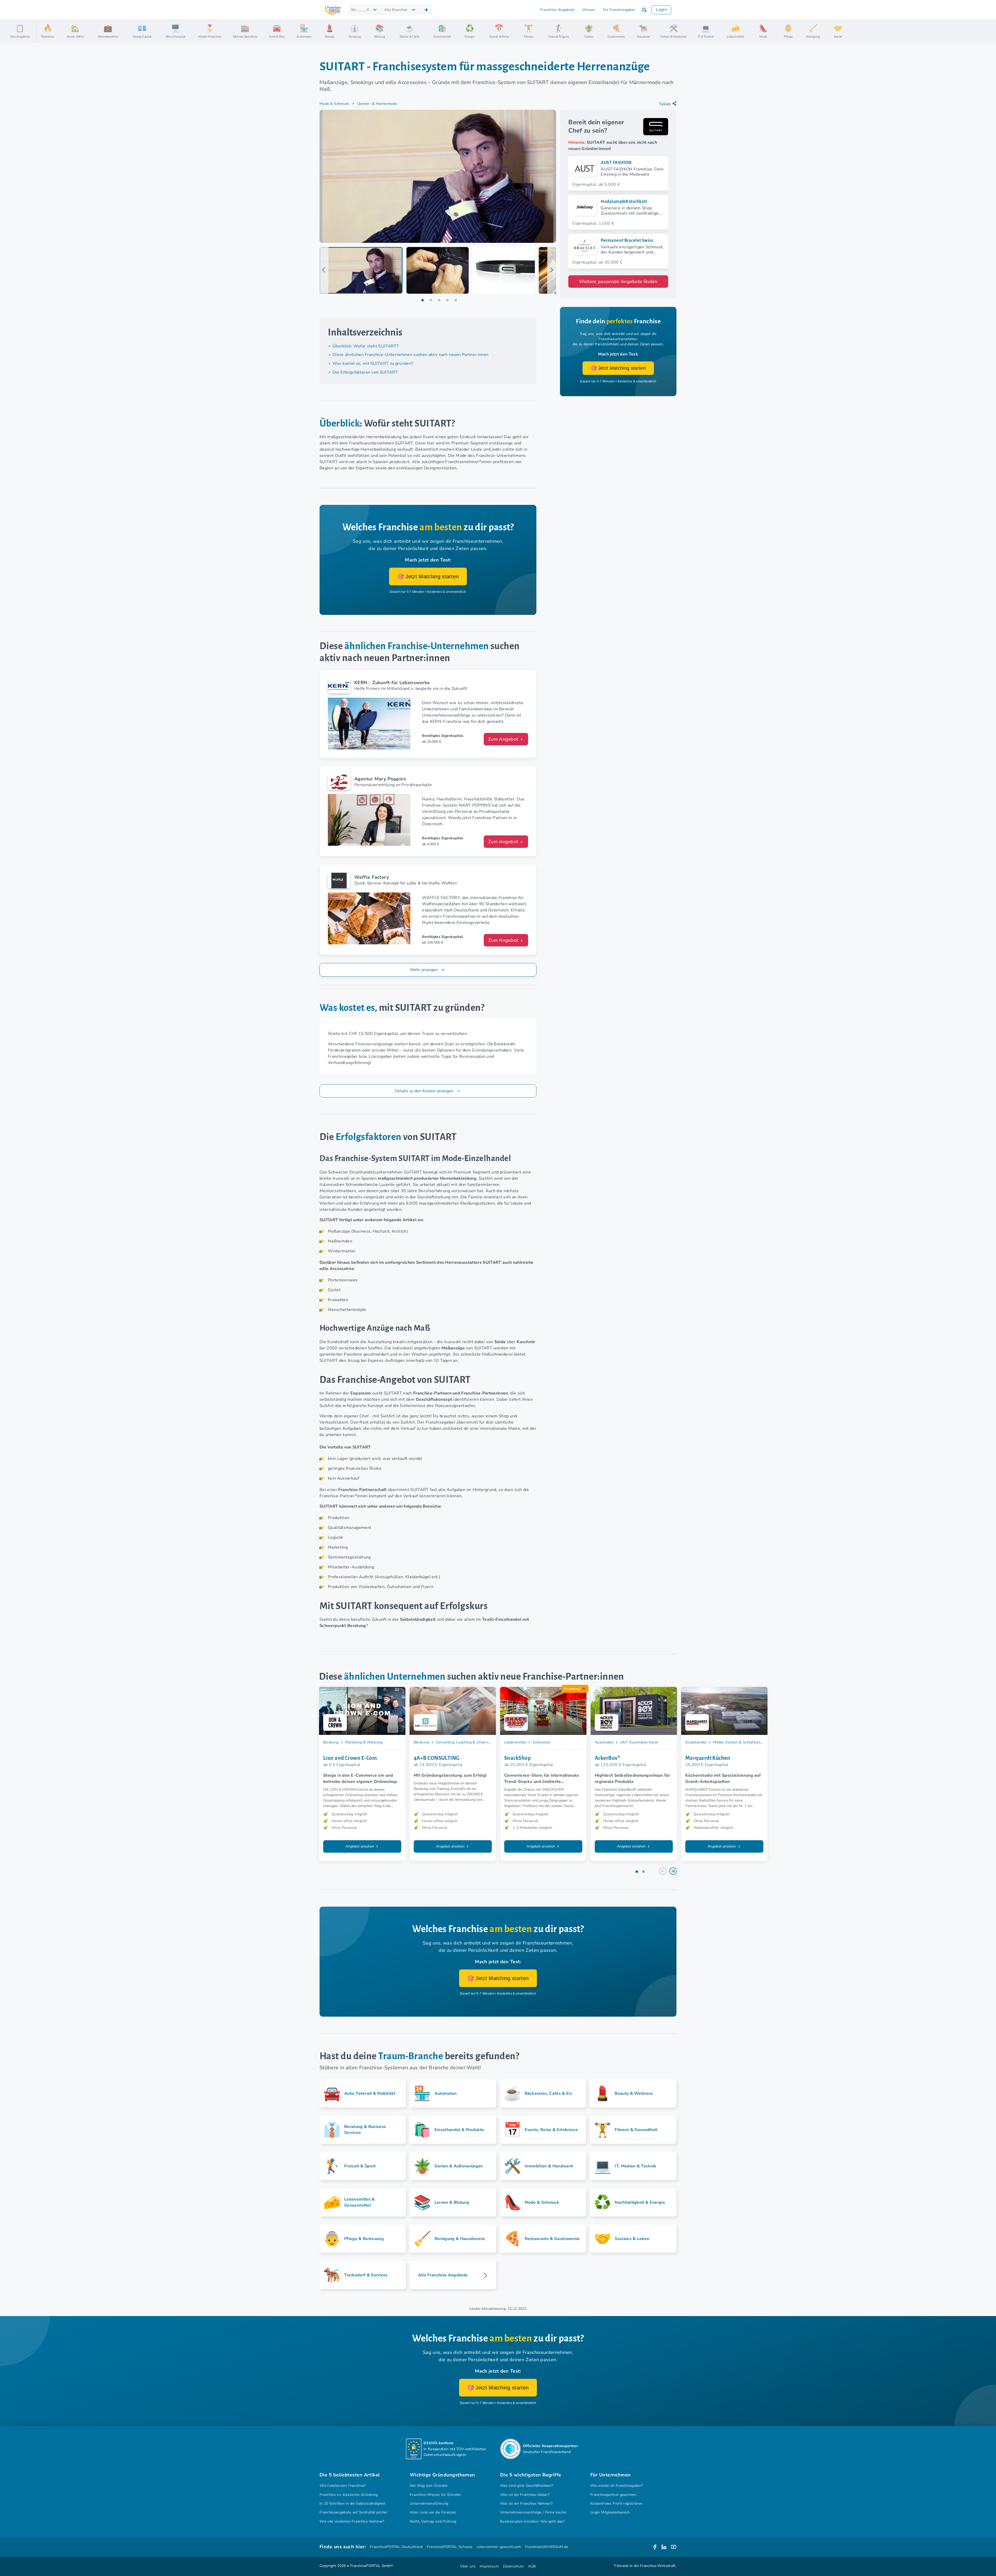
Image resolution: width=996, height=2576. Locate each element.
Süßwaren (542, 1742)
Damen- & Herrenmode (377, 104)
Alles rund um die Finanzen (433, 2512)
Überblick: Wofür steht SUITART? (365, 346)
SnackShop (517, 1758)
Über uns (468, 2566)
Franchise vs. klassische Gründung (349, 2495)
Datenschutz (513, 2566)
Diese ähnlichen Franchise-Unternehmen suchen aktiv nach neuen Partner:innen (410, 355)
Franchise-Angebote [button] (557, 10)
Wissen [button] (589, 10)
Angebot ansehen (360, 1846)
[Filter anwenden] (426, 10)
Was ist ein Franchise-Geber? (525, 2495)
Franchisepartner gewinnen (613, 2495)
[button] (644, 10)
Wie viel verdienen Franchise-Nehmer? (352, 2521)
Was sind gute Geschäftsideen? (527, 2486)
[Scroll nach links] (43, 31)
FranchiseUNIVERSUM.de (547, 2547)
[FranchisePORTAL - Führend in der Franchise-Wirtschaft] (333, 10)
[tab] (361, 270)
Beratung (331, 1742)
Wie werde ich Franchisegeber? (617, 2486)
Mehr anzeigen (424, 970)
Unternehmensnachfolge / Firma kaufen (534, 2512)
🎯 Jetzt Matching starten (428, 576)
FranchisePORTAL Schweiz (450, 2547)
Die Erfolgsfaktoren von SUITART (365, 372)
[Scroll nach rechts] (990, 31)
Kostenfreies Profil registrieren (616, 2503)
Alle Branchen (396, 10)
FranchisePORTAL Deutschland (396, 2547)
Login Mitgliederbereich (610, 2512)
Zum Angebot (504, 739)
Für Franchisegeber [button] (619, 10)
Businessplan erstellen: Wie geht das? (532, 2521)
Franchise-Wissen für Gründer (435, 2495)
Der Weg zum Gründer (429, 2486)
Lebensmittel (515, 1742)
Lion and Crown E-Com (350, 1758)
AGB (532, 2566)
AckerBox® (607, 1758)
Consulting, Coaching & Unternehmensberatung (476, 1742)
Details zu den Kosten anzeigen (425, 1091)
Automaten (604, 1742)
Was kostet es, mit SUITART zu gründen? (373, 363)
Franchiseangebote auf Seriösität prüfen (354, 2512)
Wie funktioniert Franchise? (343, 2486)
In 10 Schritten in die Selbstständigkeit (352, 2503)
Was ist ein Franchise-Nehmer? (526, 2503)
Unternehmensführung (429, 2503)
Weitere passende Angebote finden (618, 281)
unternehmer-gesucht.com (499, 2547)
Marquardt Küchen (708, 1758)
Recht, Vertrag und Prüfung (433, 2521)
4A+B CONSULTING (437, 1758)
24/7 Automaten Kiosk (639, 1742)
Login (661, 10)
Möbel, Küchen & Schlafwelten (739, 1742)
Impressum (489, 2566)
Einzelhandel (696, 1742)
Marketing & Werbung (364, 1742)
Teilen (665, 104)
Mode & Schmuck (334, 104)
